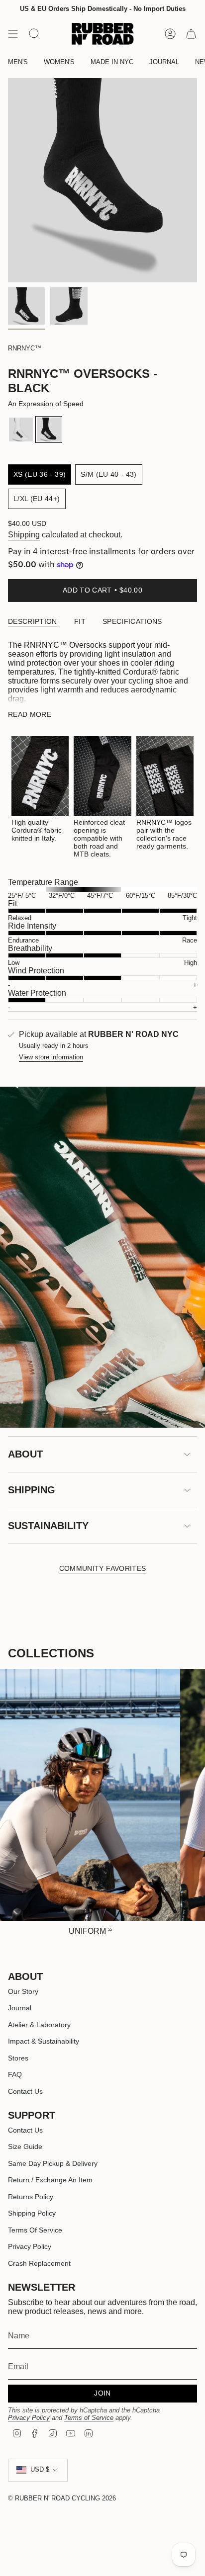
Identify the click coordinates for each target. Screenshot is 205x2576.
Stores (18, 2058)
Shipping (24, 535)
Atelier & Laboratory (39, 2025)
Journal (20, 2008)
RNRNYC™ (25, 348)
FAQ (15, 2074)
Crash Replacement (39, 2263)
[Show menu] (13, 34)
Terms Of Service (35, 2230)
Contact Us (25, 2091)
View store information (51, 1057)
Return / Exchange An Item (50, 2180)
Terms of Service (89, 2418)
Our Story (23, 1991)
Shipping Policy (32, 2213)
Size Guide (25, 2147)
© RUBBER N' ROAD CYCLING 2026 (62, 2498)
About (25, 1454)
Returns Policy (31, 2197)
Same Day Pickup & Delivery (53, 2163)
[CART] (191, 34)
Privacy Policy (30, 2246)
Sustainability (48, 1526)
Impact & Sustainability (44, 2041)
